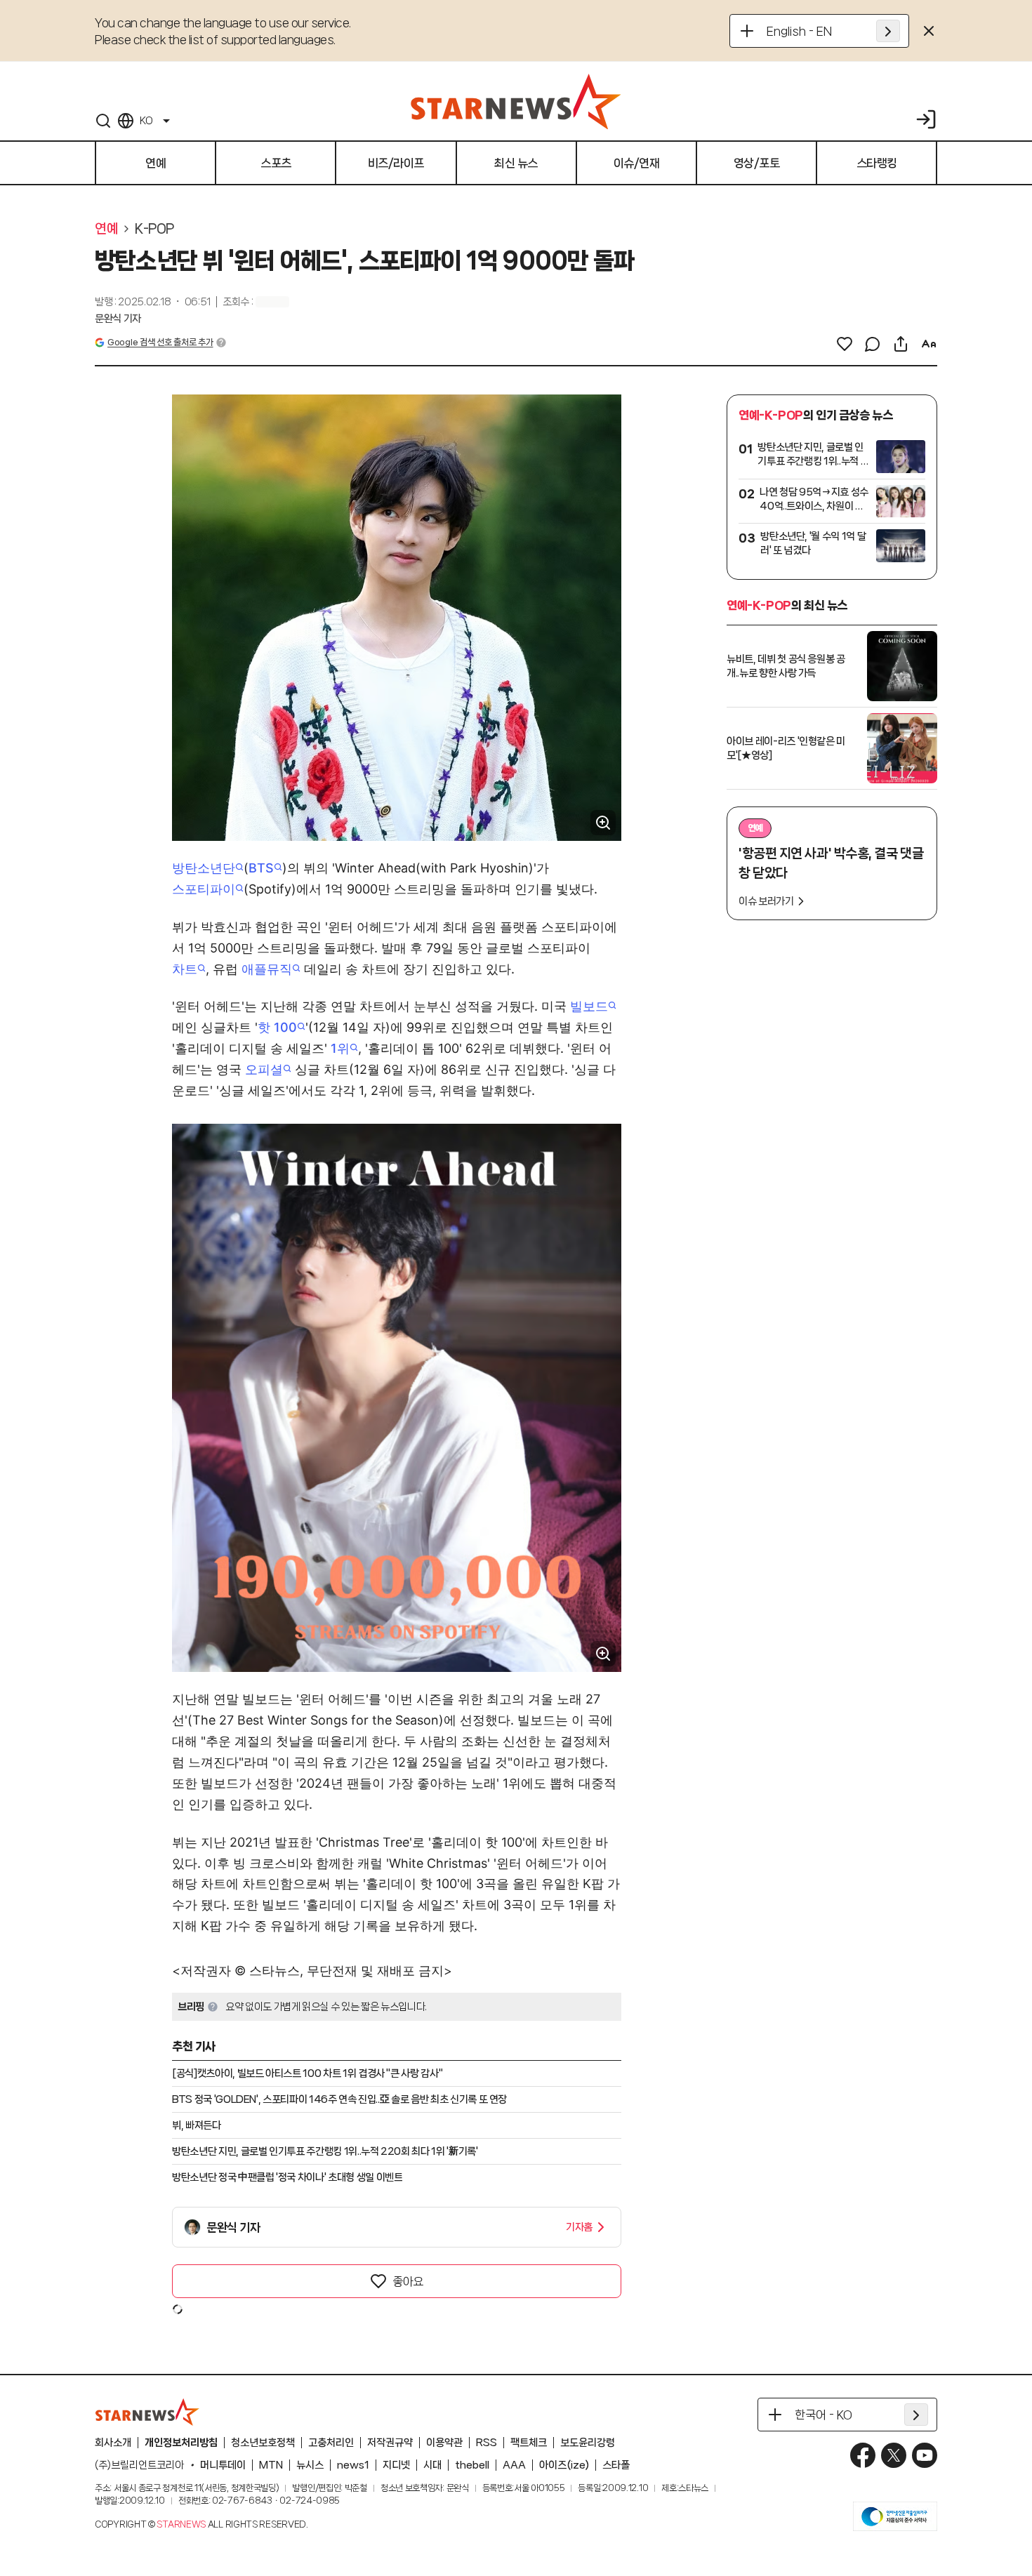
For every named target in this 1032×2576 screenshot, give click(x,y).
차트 (185, 969)
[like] (845, 344)
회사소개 (113, 2443)
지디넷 (396, 2465)
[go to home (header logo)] (516, 101)
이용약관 (444, 2443)
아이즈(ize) (564, 2465)
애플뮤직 (267, 969)
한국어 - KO (823, 2415)
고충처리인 (331, 2443)
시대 (432, 2465)
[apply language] (888, 31)
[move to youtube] (925, 2455)
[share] (901, 344)
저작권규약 (390, 2443)
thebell (472, 2465)
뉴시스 (310, 2465)
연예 (106, 229)
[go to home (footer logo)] (147, 2412)
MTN (271, 2465)
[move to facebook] (863, 2455)
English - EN (799, 31)
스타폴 (616, 2465)
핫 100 (277, 1027)
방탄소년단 (204, 868)
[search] (103, 121)
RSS (487, 2443)
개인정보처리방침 (181, 2443)
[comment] (873, 344)
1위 (340, 1048)
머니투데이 (223, 2465)
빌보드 (589, 1006)
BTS (261, 868)
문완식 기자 (118, 319)
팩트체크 (529, 2443)
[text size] (929, 344)
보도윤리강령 (588, 2443)
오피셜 (264, 1069)
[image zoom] (603, 823)
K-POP (154, 229)
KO (146, 121)
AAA (514, 2465)
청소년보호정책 (263, 2443)
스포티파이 (204, 889)
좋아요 (408, 2281)
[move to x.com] (894, 2455)
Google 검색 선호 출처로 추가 (160, 342)
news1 (353, 2465)
